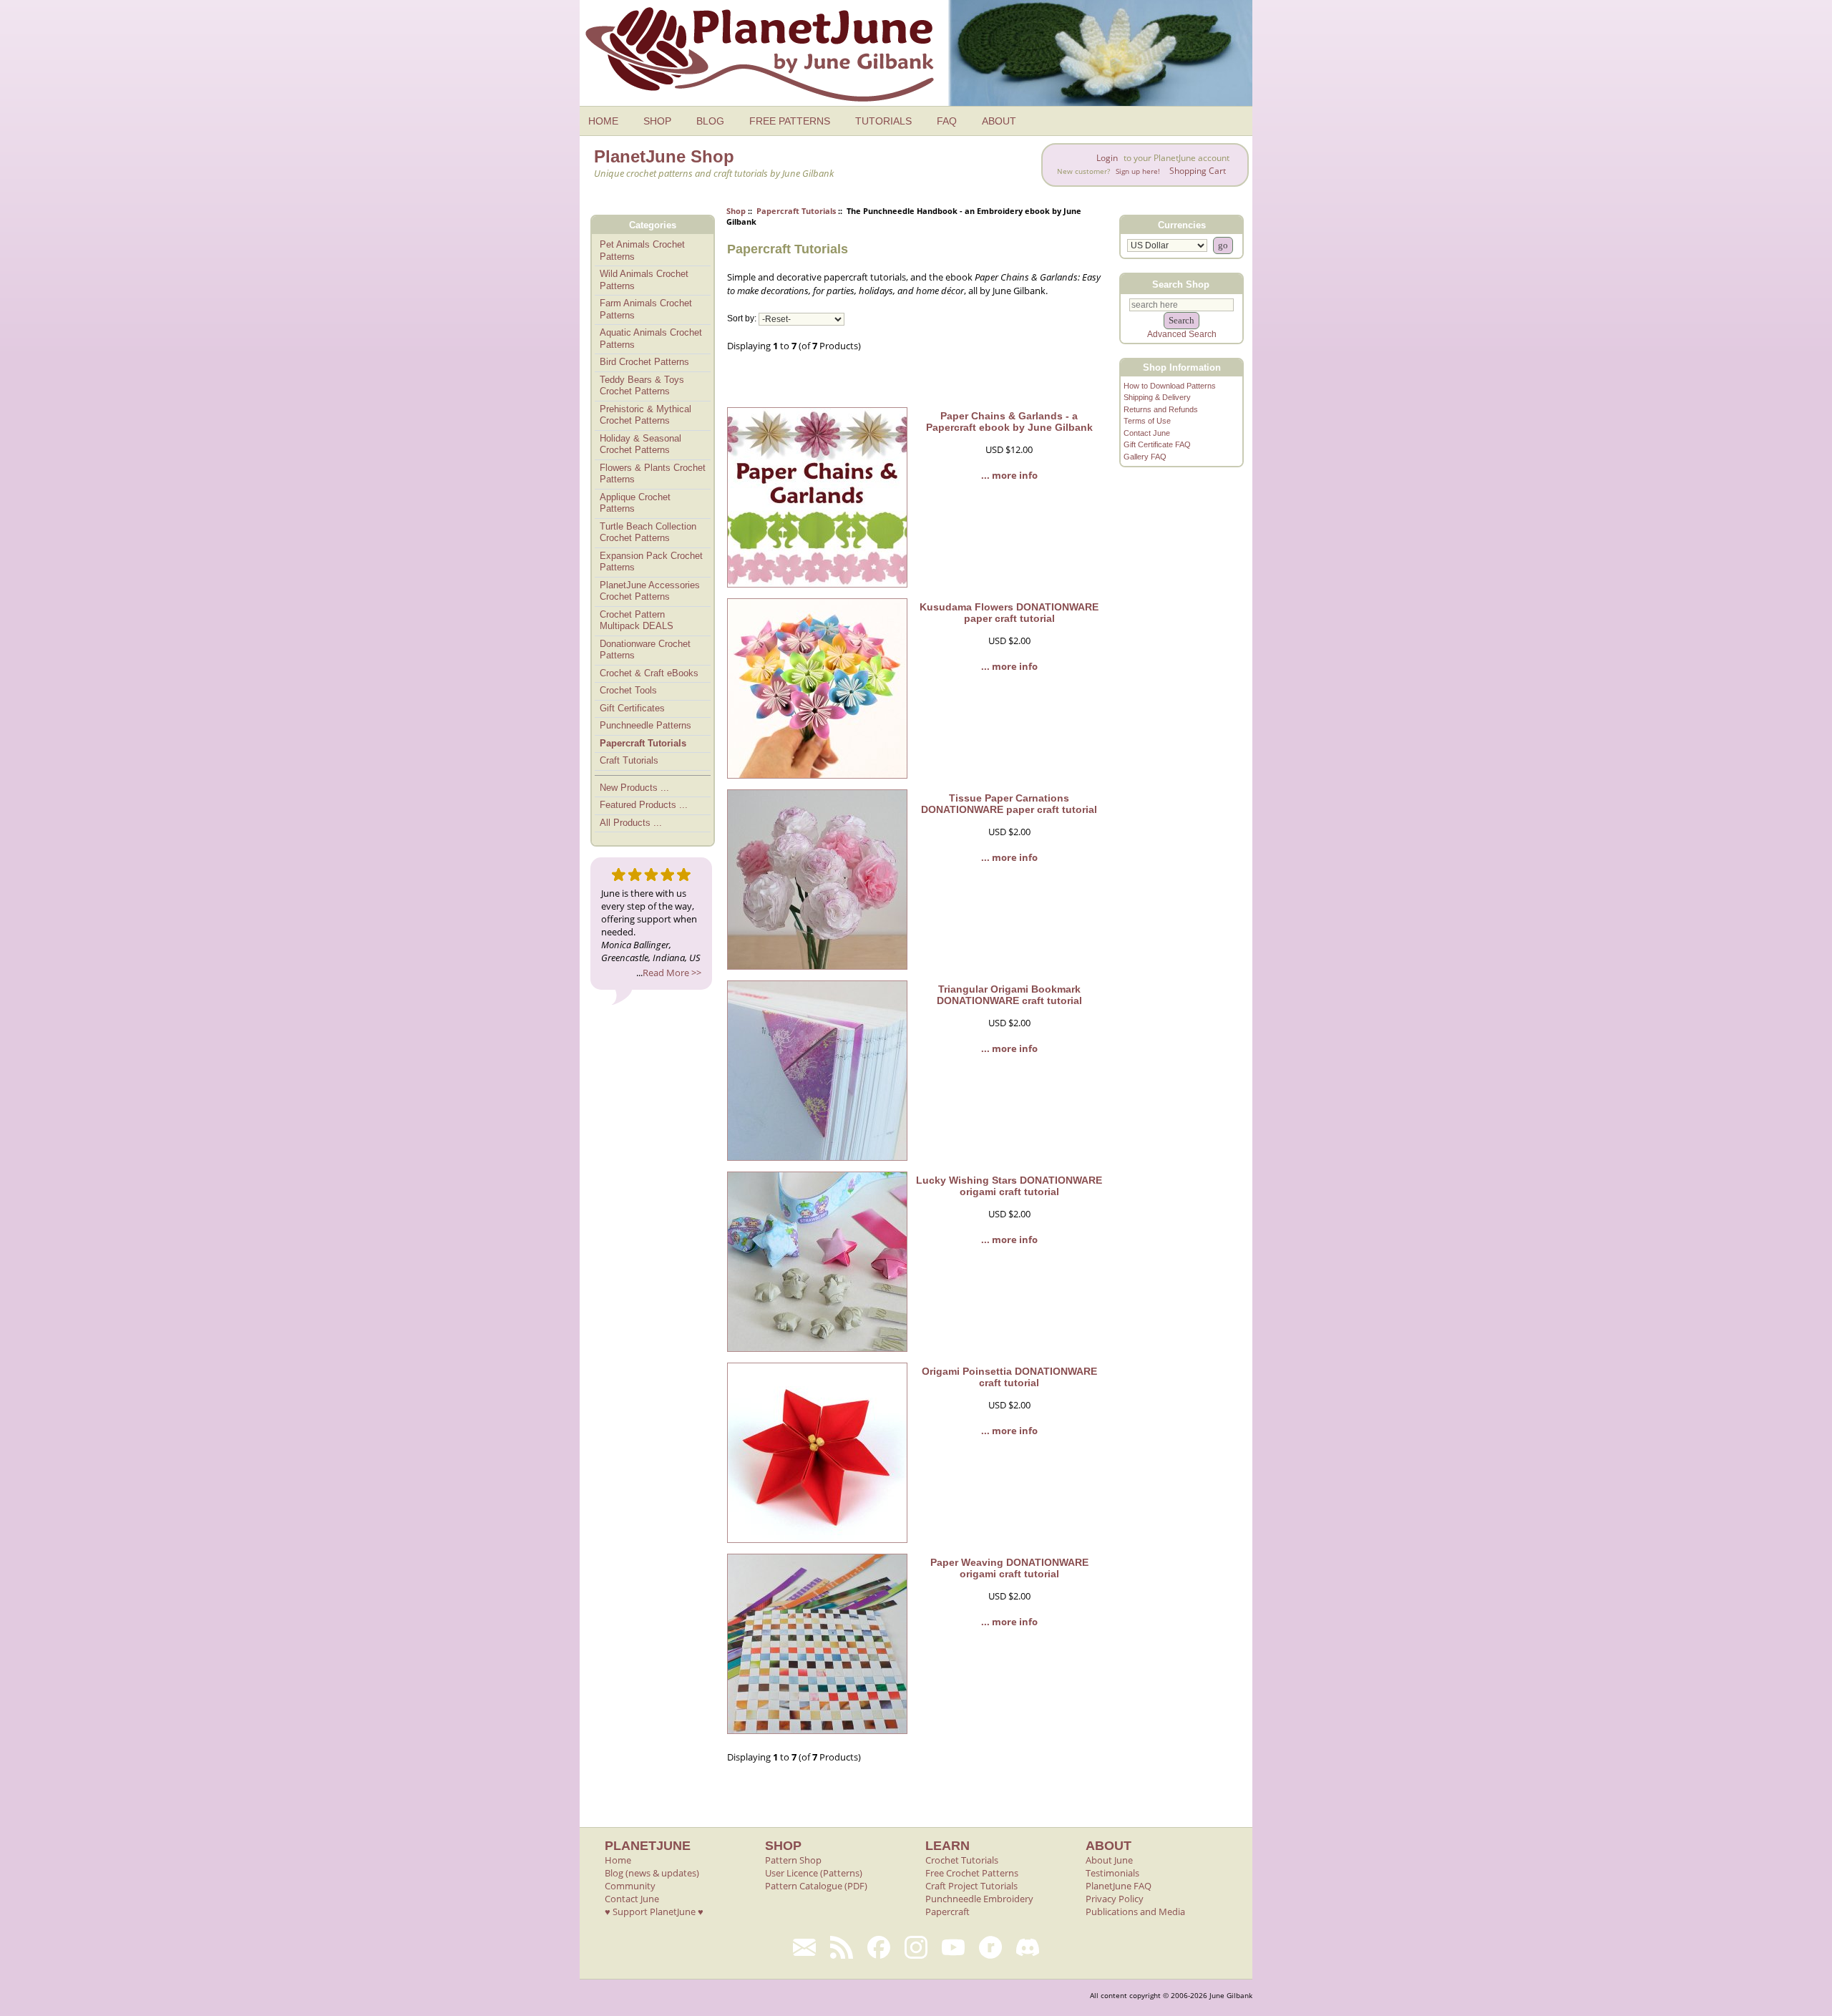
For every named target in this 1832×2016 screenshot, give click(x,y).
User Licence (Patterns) (814, 1873)
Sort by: (742, 319)
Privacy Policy (1115, 1899)
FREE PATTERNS (790, 121)
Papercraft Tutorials (796, 211)
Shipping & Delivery (1157, 397)
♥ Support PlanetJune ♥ (654, 1912)
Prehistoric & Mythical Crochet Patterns (645, 415)
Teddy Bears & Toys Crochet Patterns (642, 386)
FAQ (947, 121)
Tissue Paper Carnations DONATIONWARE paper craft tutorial (1009, 804)
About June (1109, 1860)
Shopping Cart (1198, 171)
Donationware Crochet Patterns (645, 650)
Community (630, 1886)
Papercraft (947, 1912)
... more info (1009, 475)
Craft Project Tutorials (971, 1886)
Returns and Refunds (1161, 409)
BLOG (710, 121)
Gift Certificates (632, 708)
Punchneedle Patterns (645, 725)
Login (1107, 158)
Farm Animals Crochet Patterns (646, 309)
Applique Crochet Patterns (635, 503)
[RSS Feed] (842, 1947)
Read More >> (672, 973)
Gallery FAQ (1145, 457)
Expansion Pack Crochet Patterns (651, 562)
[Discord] (1028, 1947)
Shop (736, 211)
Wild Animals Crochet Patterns (644, 280)
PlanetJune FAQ (1119, 1886)
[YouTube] (953, 1947)
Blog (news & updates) (652, 1873)
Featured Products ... (644, 805)
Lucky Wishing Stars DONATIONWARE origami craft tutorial (1009, 1186)
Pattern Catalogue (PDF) (816, 1886)
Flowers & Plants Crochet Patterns (653, 474)
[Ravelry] (990, 1947)
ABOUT (999, 121)
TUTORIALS (883, 121)
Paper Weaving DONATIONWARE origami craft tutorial (1009, 1568)
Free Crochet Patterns (972, 1873)
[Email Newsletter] (804, 1947)
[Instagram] (916, 1947)
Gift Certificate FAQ (1157, 444)
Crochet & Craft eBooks (649, 673)
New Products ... (634, 788)
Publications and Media (1135, 1912)
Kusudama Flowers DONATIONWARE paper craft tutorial (1009, 613)
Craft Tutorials (629, 760)
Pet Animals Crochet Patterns (642, 250)
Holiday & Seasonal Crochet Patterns (640, 444)
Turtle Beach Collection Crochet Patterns (648, 532)
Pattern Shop (793, 1860)
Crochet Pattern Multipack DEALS (637, 620)
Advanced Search (1182, 334)
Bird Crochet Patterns (644, 362)
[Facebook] (879, 1947)
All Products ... (631, 823)
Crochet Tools (628, 690)
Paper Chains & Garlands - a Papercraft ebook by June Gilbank (1009, 422)
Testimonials (1112, 1873)
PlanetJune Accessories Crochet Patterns (650, 591)
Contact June (1147, 433)
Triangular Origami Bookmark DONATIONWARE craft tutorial (1009, 995)
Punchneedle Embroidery (979, 1899)
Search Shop (1181, 284)
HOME (603, 121)
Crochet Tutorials (962, 1860)
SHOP (657, 121)
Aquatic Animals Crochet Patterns (651, 339)
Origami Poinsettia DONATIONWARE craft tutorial (1009, 1377)
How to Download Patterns (1170, 386)
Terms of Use (1147, 421)
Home (618, 1860)
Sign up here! (1138, 171)
